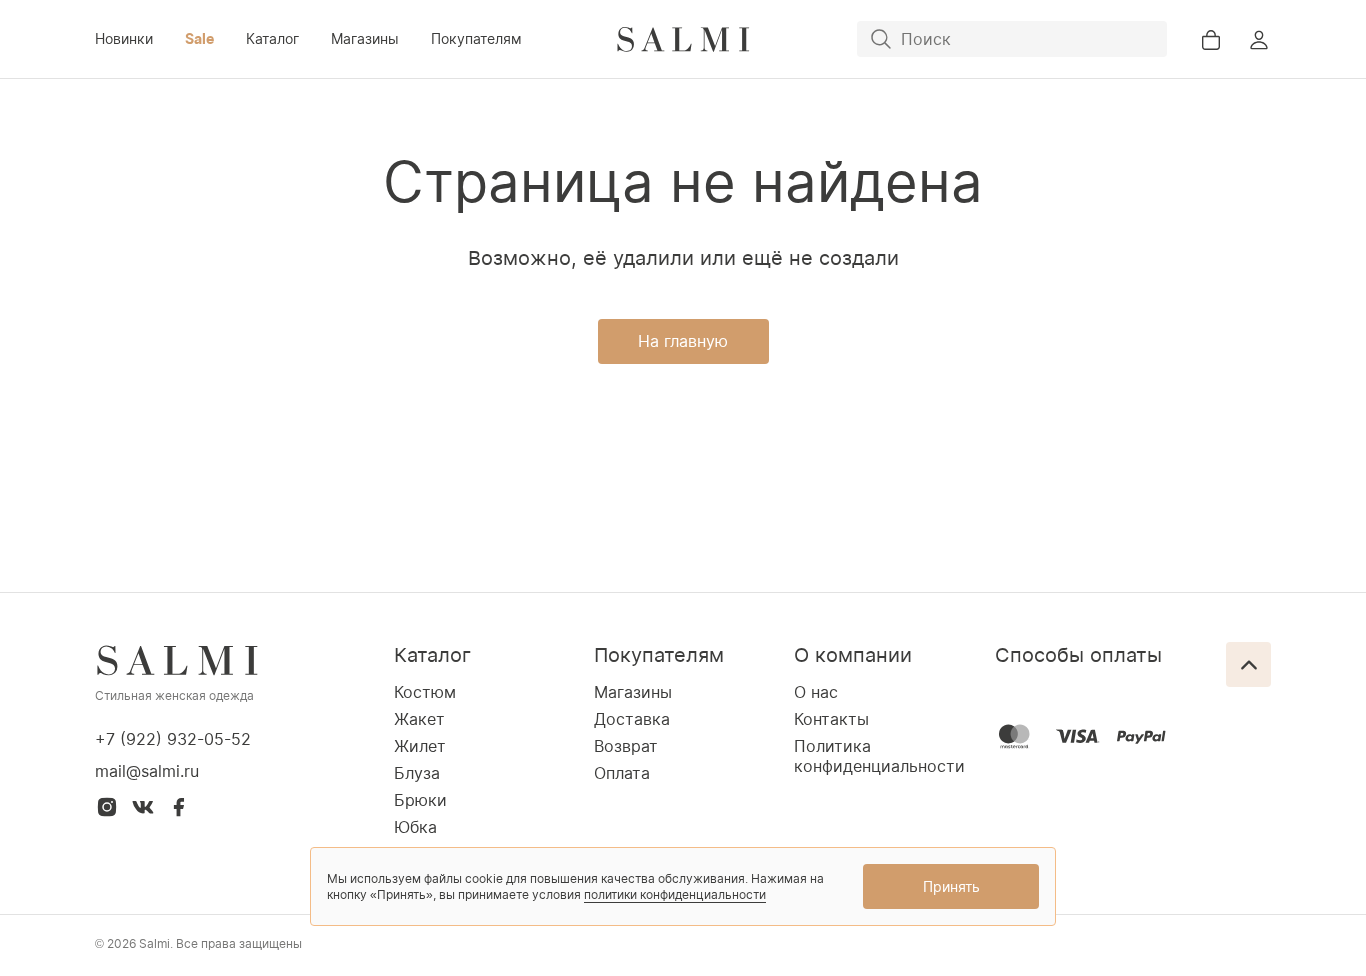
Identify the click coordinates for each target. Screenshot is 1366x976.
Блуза (417, 773)
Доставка (632, 719)
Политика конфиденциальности (879, 756)
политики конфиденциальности (675, 894)
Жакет (419, 719)
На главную (683, 341)
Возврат (626, 746)
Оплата (622, 773)
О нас (816, 692)
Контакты (831, 719)
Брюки (420, 800)
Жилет (420, 746)
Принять (951, 886)
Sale (199, 38)
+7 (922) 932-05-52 (173, 739)
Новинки (124, 38)
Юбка (415, 827)
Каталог (272, 38)
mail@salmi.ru (147, 771)
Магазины (365, 38)
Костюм (425, 692)
